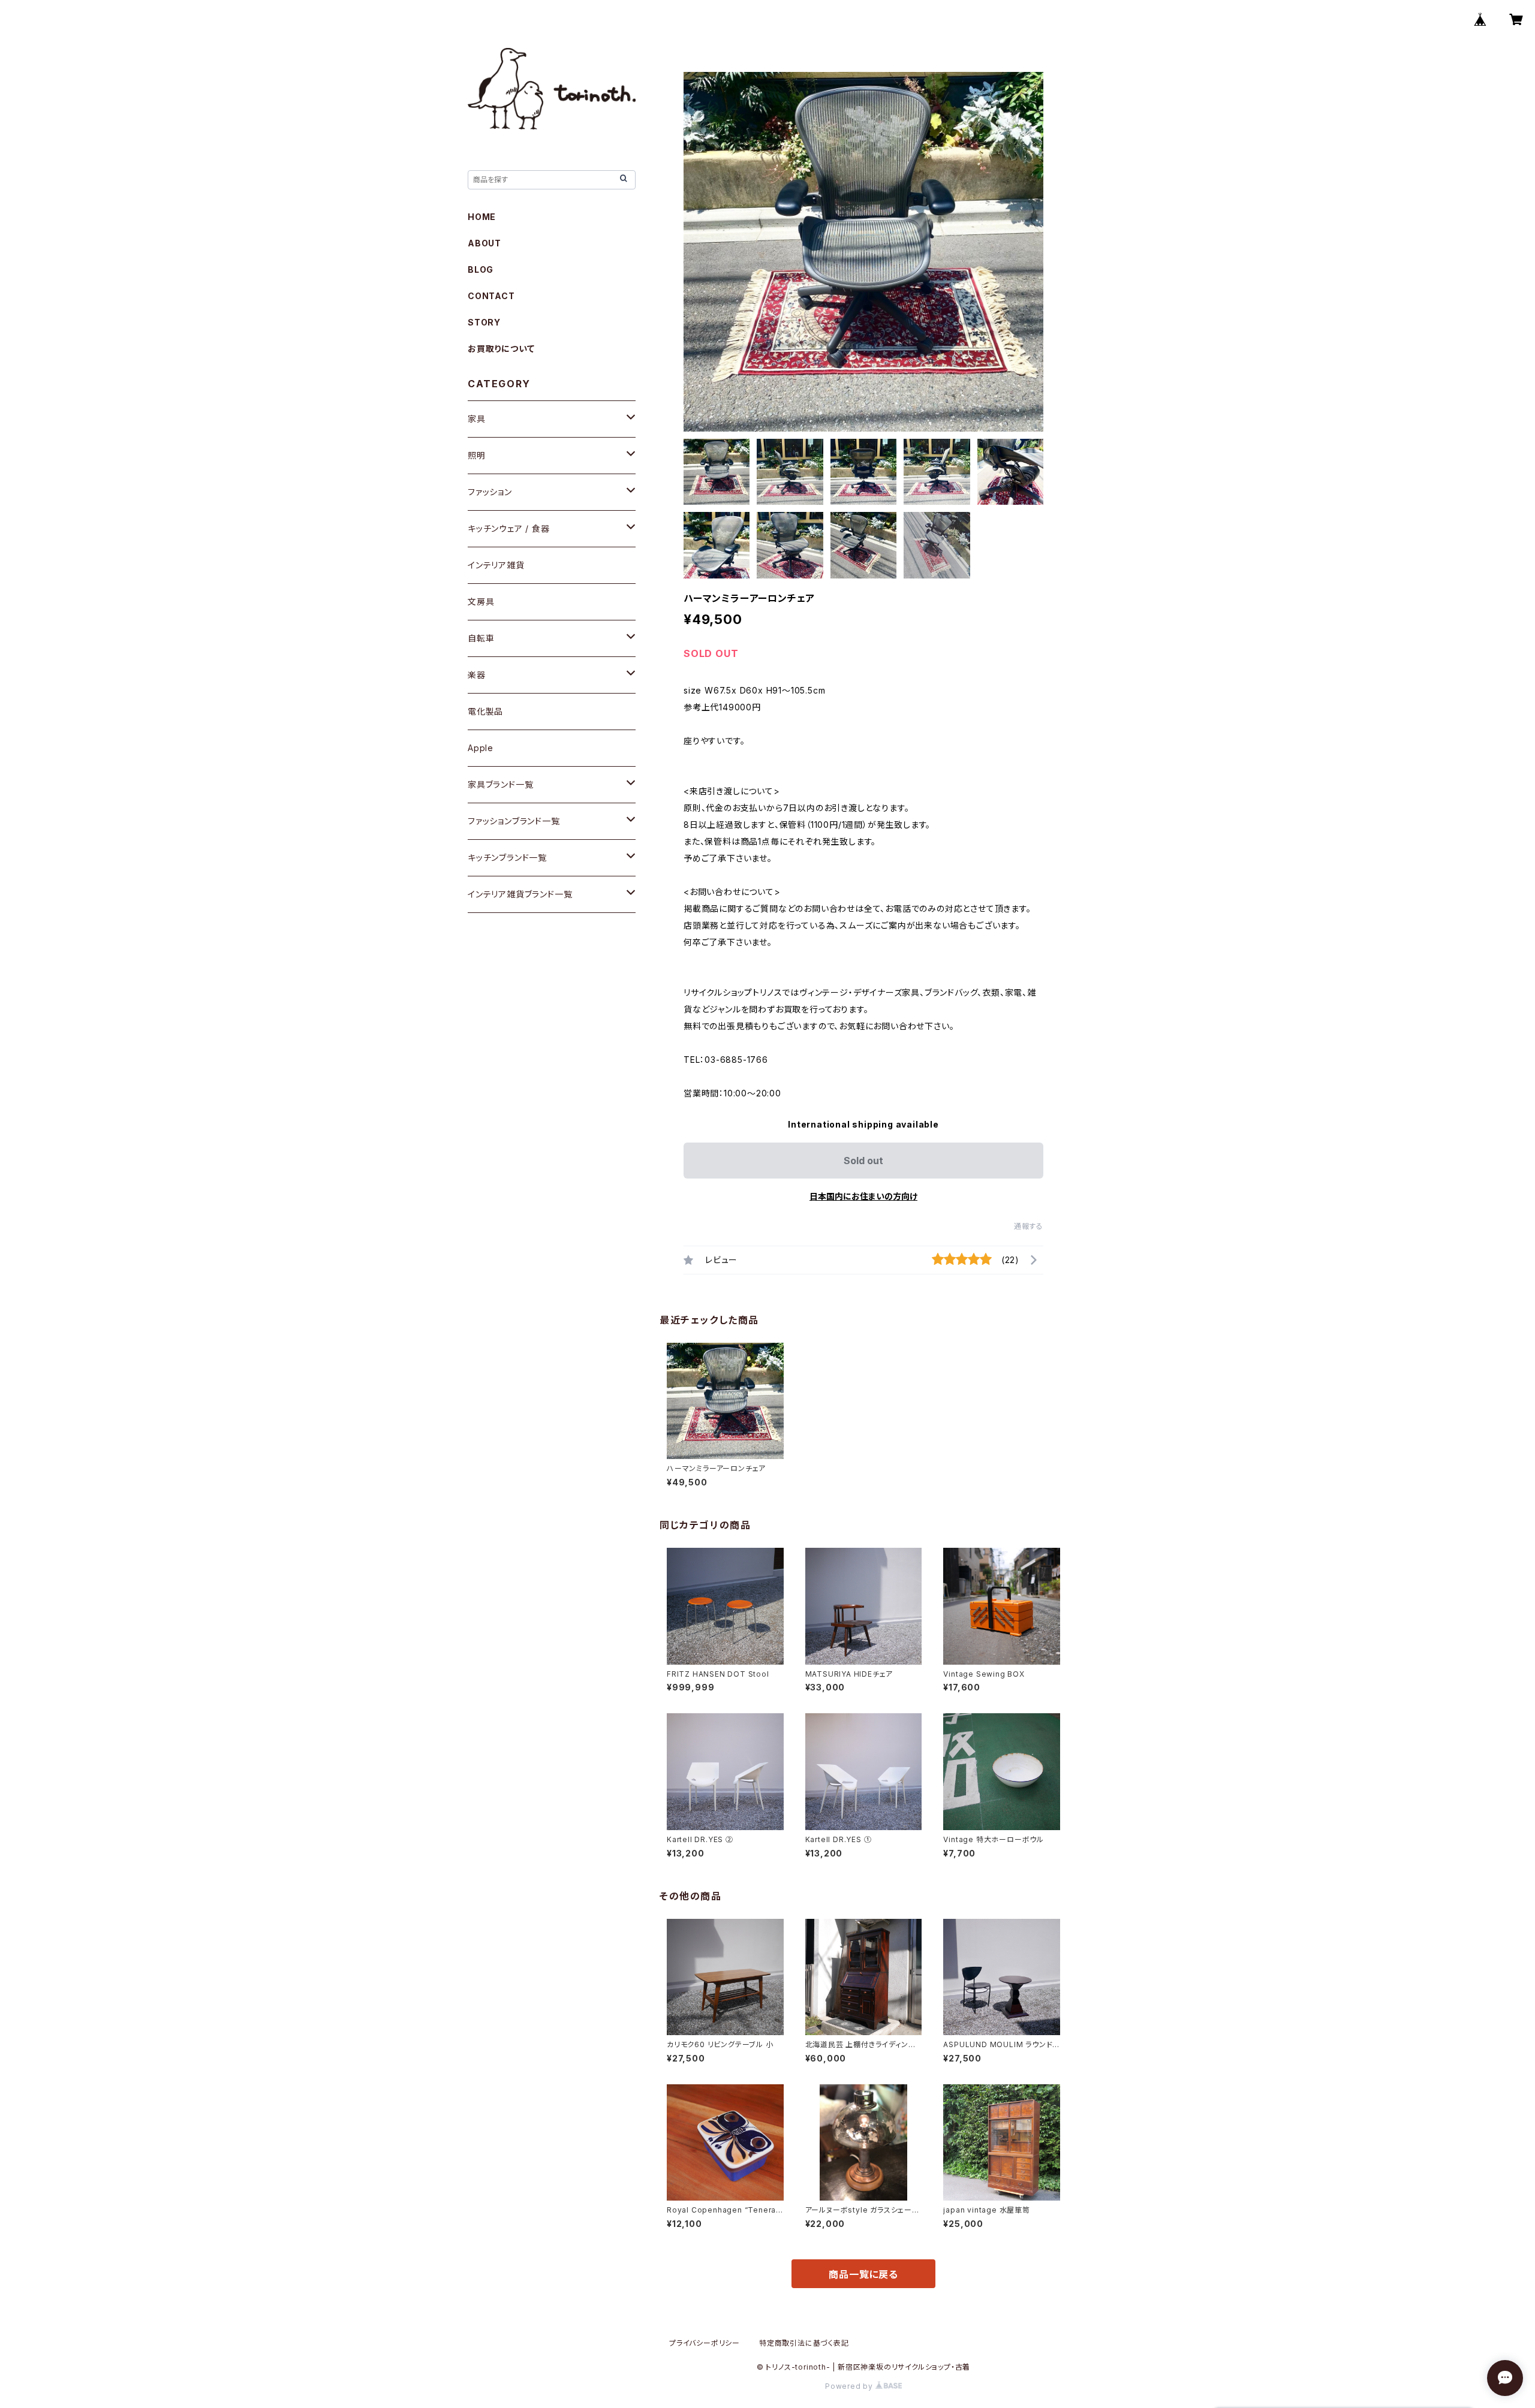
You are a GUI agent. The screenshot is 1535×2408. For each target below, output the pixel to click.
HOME (482, 217)
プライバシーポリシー (705, 2343)
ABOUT (484, 243)
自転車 (481, 638)
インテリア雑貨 (496, 565)
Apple (481, 748)
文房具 (481, 602)
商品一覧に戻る (863, 2274)
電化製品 (485, 711)
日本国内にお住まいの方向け (863, 1196)
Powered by (850, 2386)
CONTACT (491, 296)
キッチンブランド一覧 (507, 858)
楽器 (477, 675)
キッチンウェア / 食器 (509, 528)
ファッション (490, 492)
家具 (477, 419)
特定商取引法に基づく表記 (804, 2343)
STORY (484, 322)
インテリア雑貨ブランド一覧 (520, 894)
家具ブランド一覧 (500, 784)
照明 (477, 455)
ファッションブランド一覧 (514, 821)
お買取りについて (501, 349)
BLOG (481, 269)
